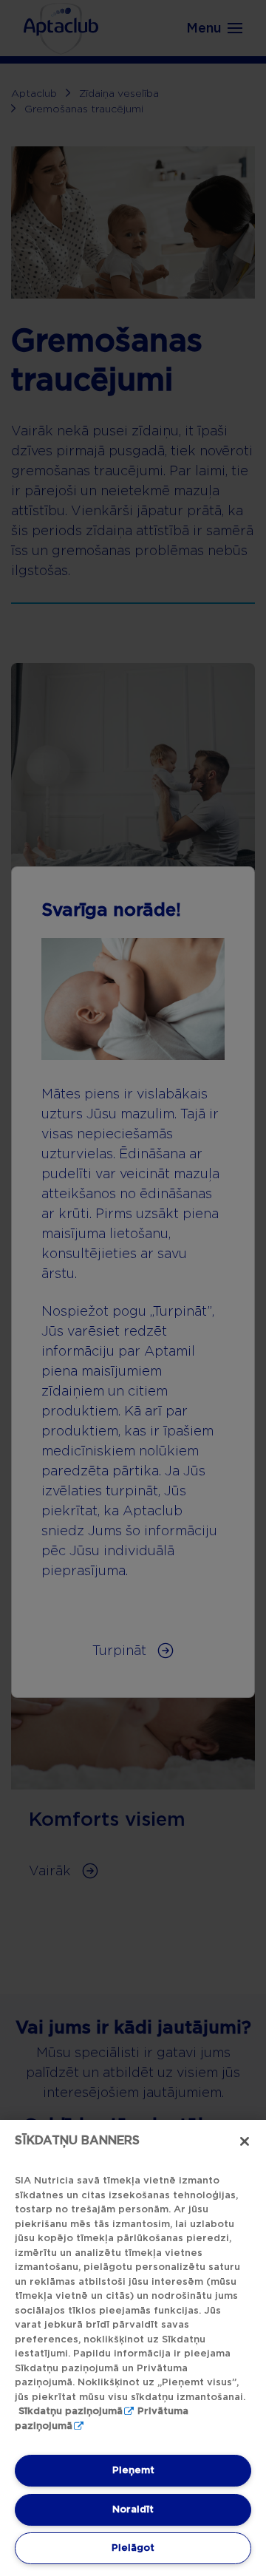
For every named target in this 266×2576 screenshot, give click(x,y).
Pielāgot (133, 2548)
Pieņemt (133, 2470)
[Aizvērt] (245, 2141)
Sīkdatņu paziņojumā (71, 2411)
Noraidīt (133, 2509)
